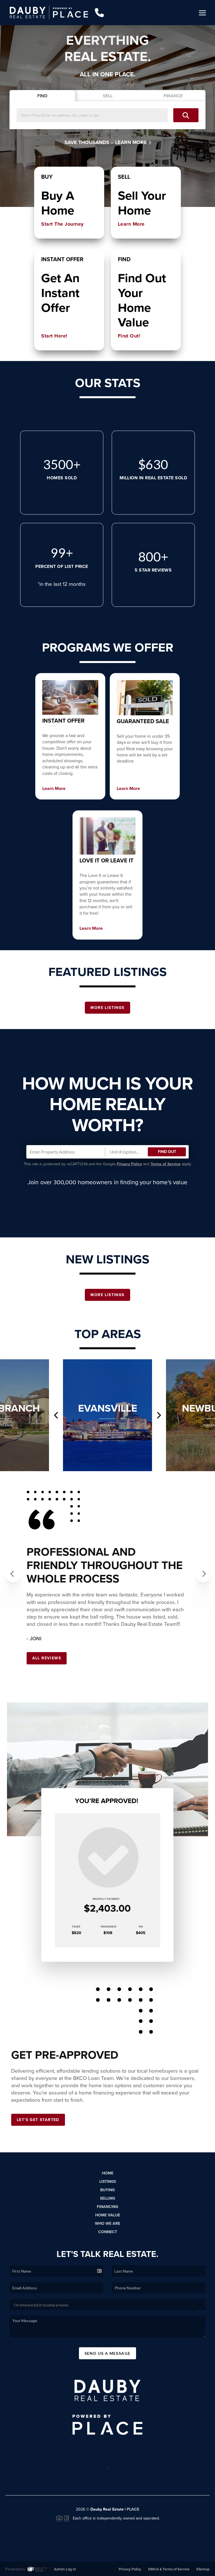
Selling (107, 2198)
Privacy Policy (129, 1164)
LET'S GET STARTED (38, 2120)
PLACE (133, 2509)
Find (42, 96)
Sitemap (203, 2569)
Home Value (108, 2215)
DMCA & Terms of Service (169, 2569)
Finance (173, 96)
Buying (107, 2190)
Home (108, 2173)
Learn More (132, 142)
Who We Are (107, 2224)
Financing (107, 2207)
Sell (108, 96)
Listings (108, 2182)
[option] (107, 1415)
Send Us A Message (108, 2353)
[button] (10, 1570)
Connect (108, 2232)
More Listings (107, 1008)
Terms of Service (166, 1164)
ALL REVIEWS (47, 1658)
